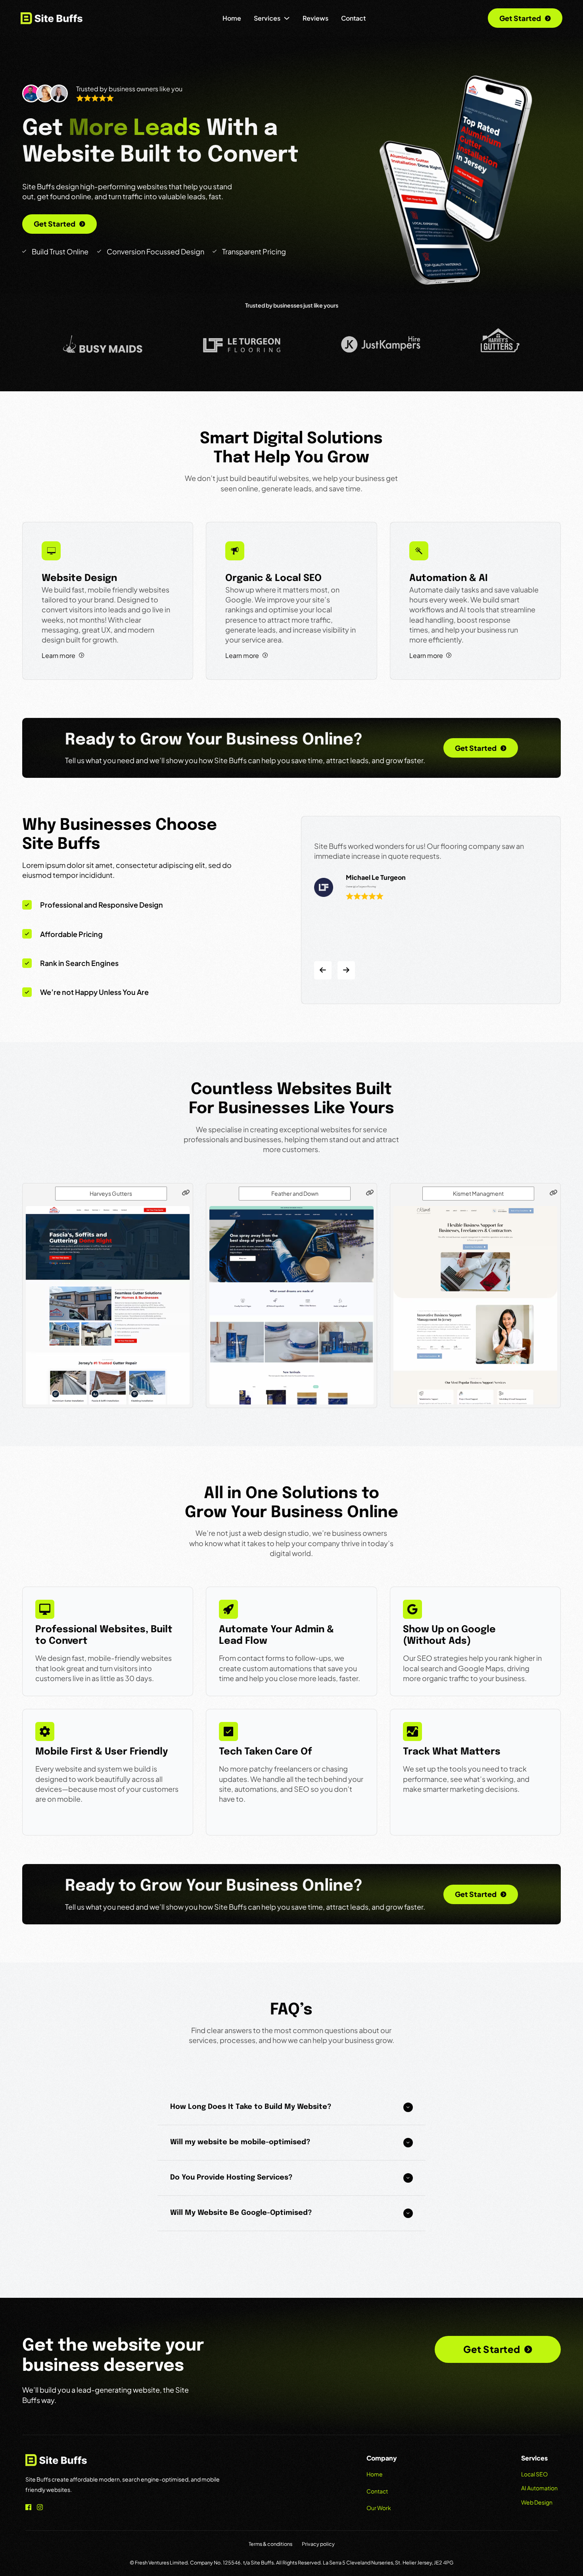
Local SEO (534, 2474)
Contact (353, 18)
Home (232, 18)
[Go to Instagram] (40, 2508)
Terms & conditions (270, 2544)
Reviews (315, 18)
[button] (291, 2107)
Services (267, 18)
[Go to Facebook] (28, 2508)
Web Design (537, 2502)
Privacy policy (318, 2544)
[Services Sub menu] (287, 18)
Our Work (379, 2508)
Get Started (520, 18)
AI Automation (539, 2488)
